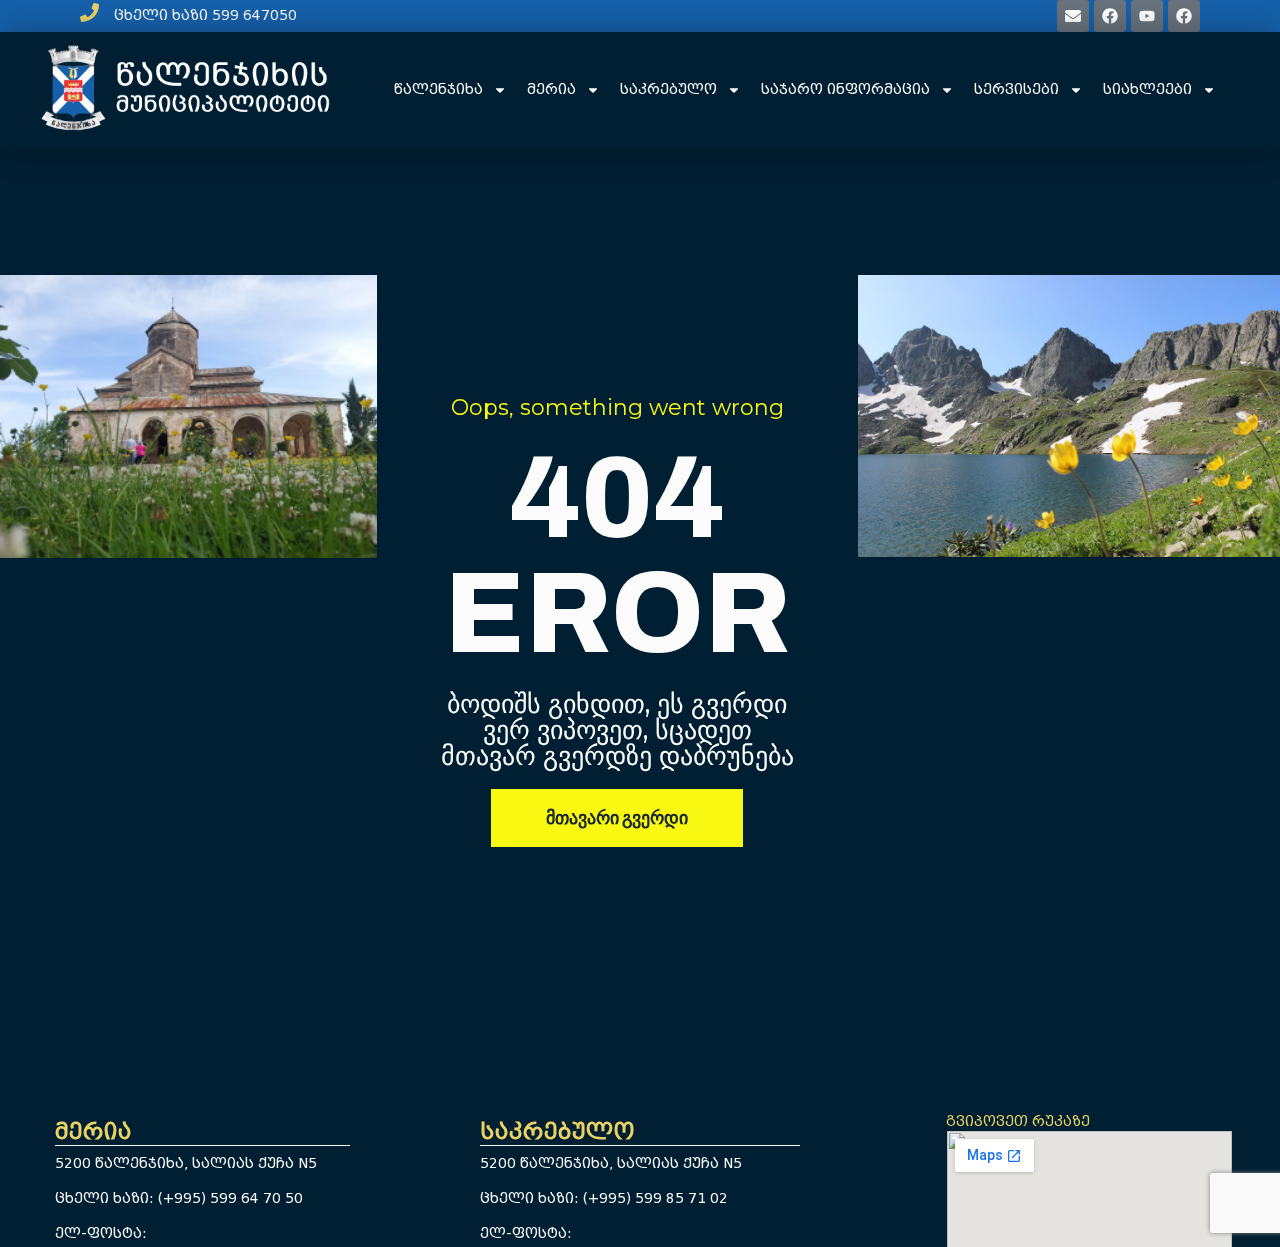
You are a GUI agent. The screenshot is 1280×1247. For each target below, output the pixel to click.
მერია (551, 89)
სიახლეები (1147, 89)
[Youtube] (1147, 16)
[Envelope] (1073, 16)
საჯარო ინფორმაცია (845, 89)
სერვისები (1016, 89)
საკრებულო (668, 89)
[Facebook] (1110, 16)
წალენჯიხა (438, 89)
